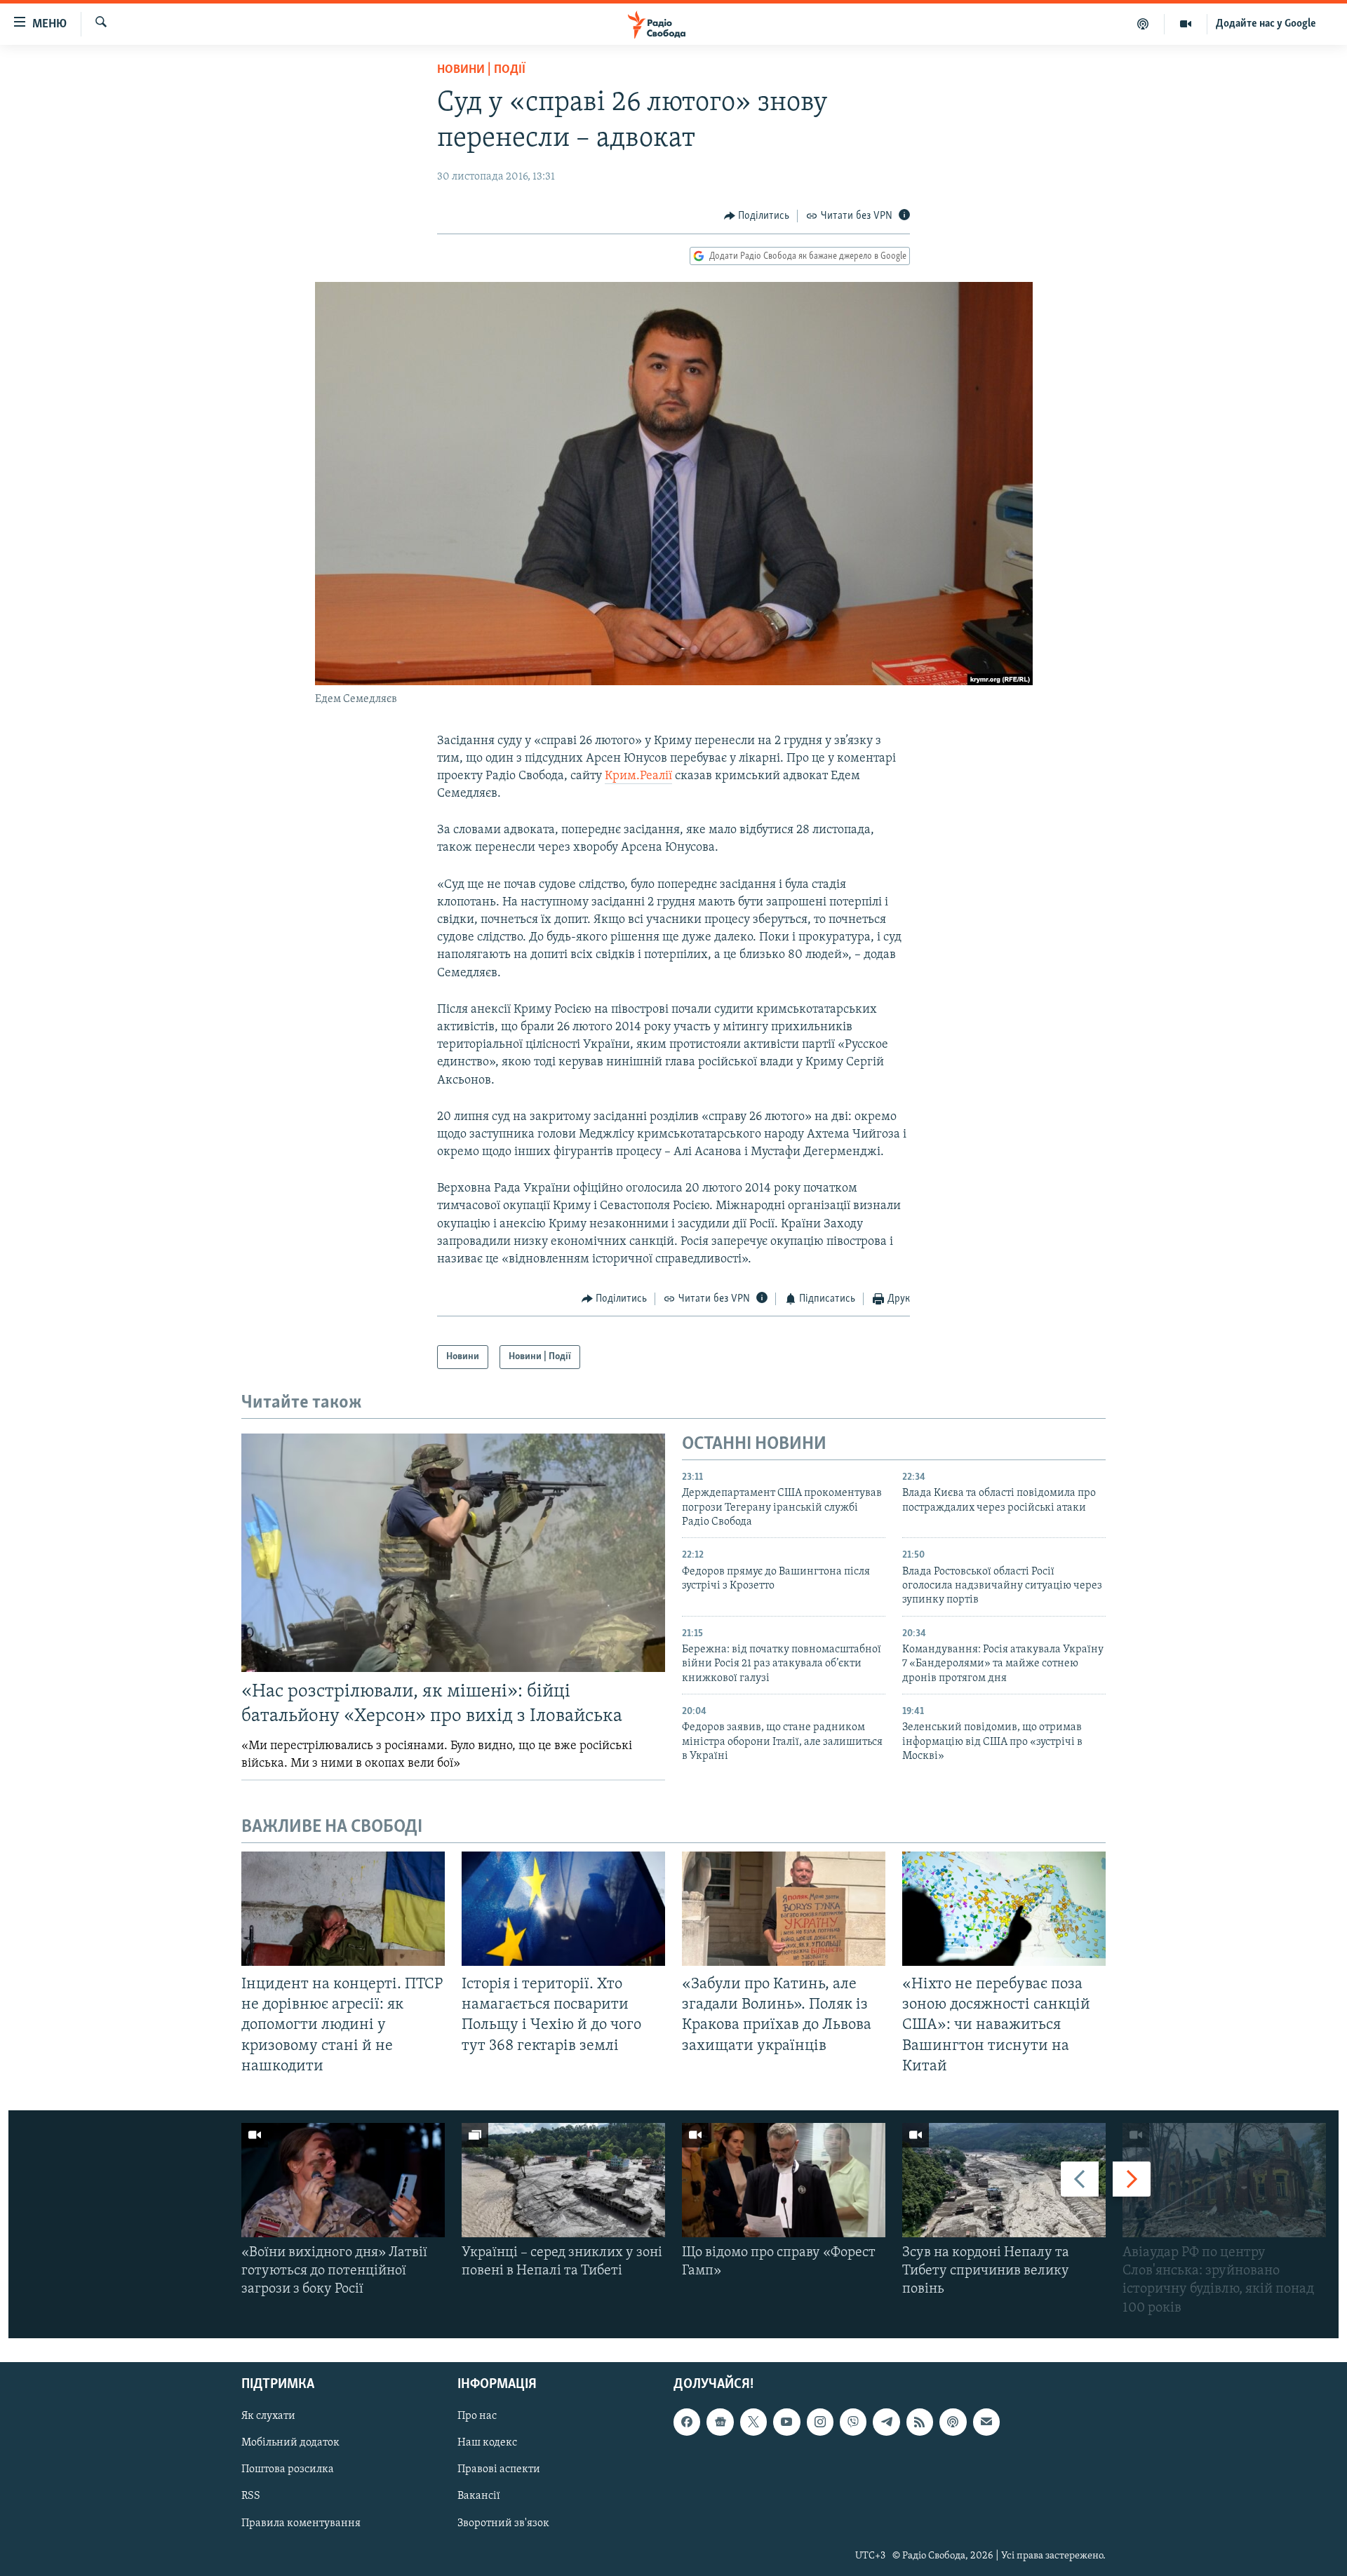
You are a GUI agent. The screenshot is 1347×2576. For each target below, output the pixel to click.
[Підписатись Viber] (853, 2422)
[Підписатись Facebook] (687, 2422)
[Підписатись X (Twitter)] (753, 2422)
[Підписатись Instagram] (820, 2422)
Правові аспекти (499, 2469)
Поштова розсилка (288, 2469)
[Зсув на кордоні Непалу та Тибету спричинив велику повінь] (1004, 2180)
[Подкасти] (1143, 24)
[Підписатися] (986, 2422)
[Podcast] (953, 2422)
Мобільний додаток (290, 2443)
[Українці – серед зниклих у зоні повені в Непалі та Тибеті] (563, 2180)
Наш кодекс (487, 2443)
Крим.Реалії (638, 776)
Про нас (477, 2416)
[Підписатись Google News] (720, 2422)
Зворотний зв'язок (503, 2523)
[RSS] (920, 2422)
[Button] (757, 216)
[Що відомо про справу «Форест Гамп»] (784, 2180)
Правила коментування (301, 2523)
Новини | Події (481, 70)
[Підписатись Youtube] (786, 2422)
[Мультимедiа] (1186, 24)
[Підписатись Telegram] (886, 2422)
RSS (251, 2496)
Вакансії (479, 2496)
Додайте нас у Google (1266, 24)
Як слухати (268, 2416)
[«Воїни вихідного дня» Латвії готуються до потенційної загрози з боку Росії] (343, 2180)
